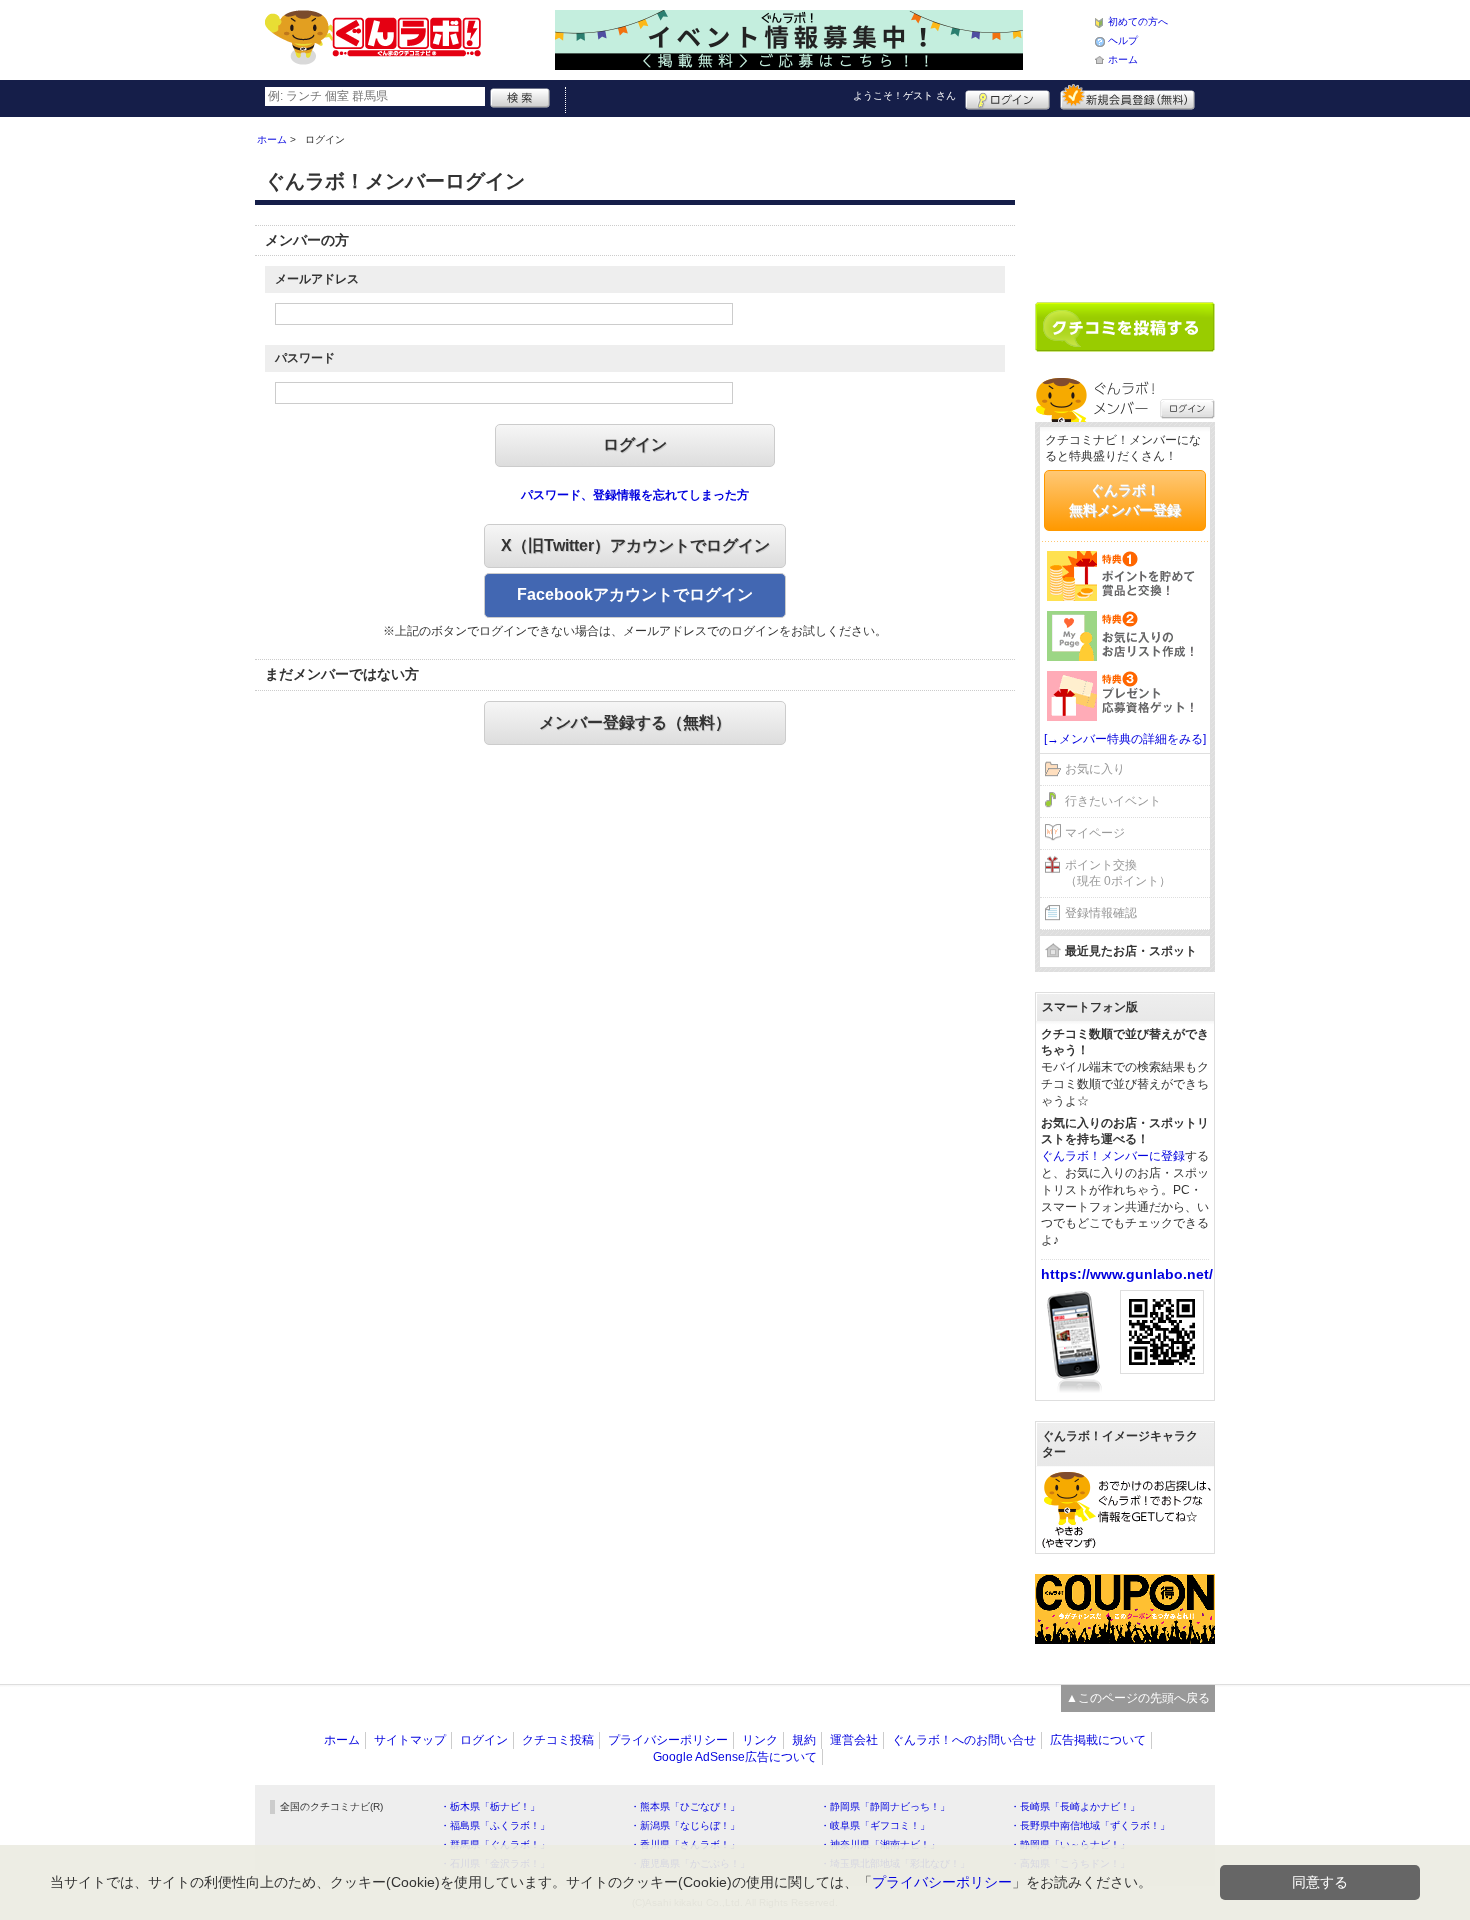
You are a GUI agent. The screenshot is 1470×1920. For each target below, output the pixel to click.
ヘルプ (1123, 40)
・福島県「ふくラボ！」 (495, 1825)
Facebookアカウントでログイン (635, 594)
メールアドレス (317, 279)
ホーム (1123, 59)
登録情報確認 (1101, 913)
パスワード (305, 358)
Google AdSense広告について (735, 1757)
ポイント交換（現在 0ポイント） (1118, 873)
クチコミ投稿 (558, 1740)
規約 (804, 1740)
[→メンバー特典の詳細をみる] (1125, 739)
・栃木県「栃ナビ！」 (490, 1806)
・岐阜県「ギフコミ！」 (875, 1825)
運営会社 (854, 1740)
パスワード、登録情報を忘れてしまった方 (635, 495)
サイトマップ (410, 1740)
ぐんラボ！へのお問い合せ (964, 1740)
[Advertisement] (1125, 202)
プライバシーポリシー (668, 1740)
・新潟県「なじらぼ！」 (685, 1825)
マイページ (1095, 833)
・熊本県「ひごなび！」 (685, 1806)
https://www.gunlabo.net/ (1127, 1274)
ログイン (1007, 97)
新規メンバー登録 (1127, 97)
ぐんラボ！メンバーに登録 (1113, 1156)
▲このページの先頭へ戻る (1138, 1698)
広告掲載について (1098, 1740)
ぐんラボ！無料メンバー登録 (1125, 500)
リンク (760, 1740)
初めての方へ (1138, 21)
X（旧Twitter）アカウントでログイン (635, 545)
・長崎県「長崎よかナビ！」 (1075, 1806)
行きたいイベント (1113, 801)
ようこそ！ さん (904, 95)
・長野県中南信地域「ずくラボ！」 (1090, 1825)
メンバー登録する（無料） (635, 722)
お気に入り (1095, 769)
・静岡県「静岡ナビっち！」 (885, 1806)
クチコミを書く (1125, 327)
